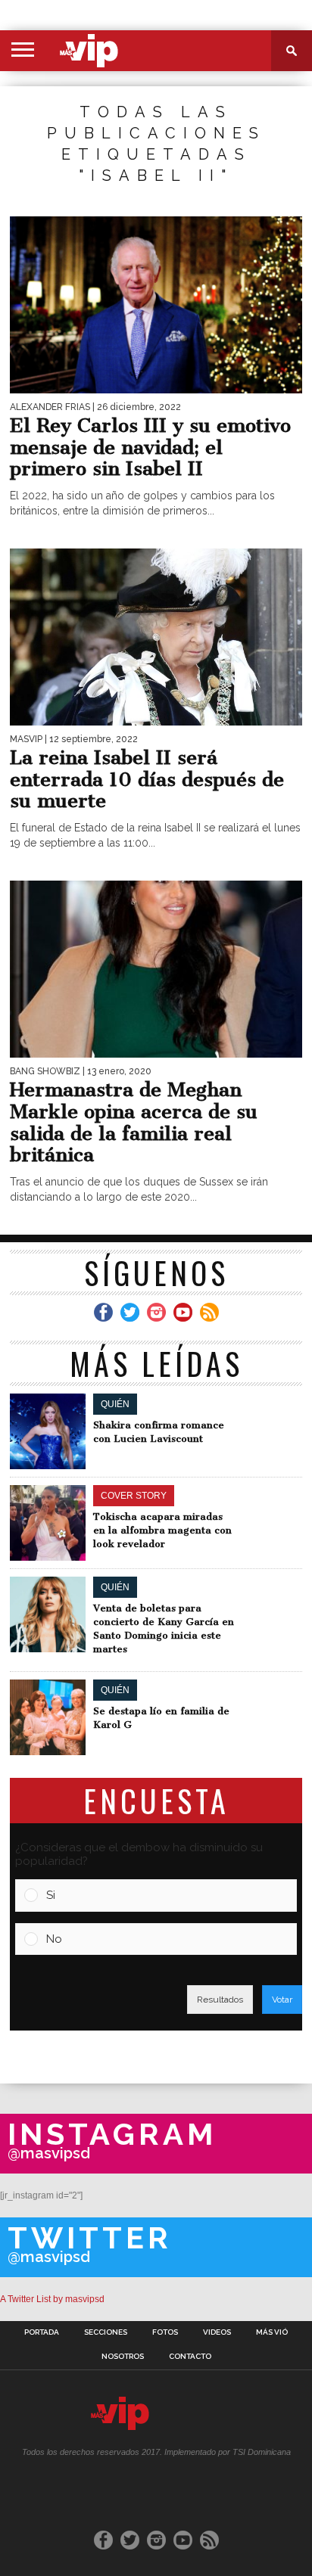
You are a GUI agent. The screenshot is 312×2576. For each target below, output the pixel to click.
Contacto (190, 2357)
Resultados (220, 2000)
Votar (282, 2000)
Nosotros (123, 2357)
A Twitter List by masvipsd (52, 2299)
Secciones (106, 2332)
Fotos (165, 2332)
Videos (217, 2332)
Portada (42, 2332)
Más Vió (272, 2332)
